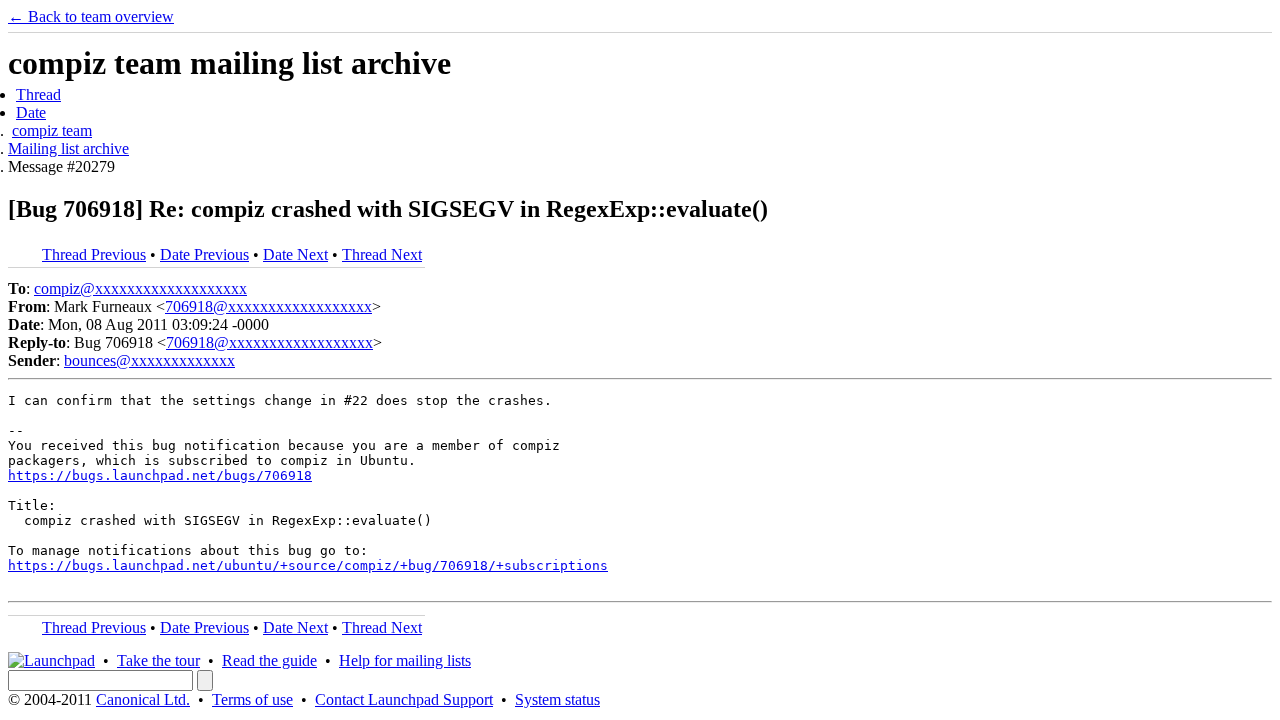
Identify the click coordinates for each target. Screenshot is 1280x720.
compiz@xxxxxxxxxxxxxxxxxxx (140, 288)
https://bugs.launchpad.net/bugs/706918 (160, 475)
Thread (38, 94)
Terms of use (252, 699)
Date (31, 112)
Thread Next (382, 254)
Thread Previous (94, 254)
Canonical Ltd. (143, 699)
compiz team (52, 130)
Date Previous (204, 254)
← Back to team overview (91, 16)
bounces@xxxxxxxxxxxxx (149, 360)
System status (557, 699)
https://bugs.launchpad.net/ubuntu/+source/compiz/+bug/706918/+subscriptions (308, 565)
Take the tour (158, 660)
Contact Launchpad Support (404, 699)
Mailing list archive (68, 148)
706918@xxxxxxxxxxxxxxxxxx (268, 306)
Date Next (295, 254)
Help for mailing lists (405, 660)
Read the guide (269, 660)
